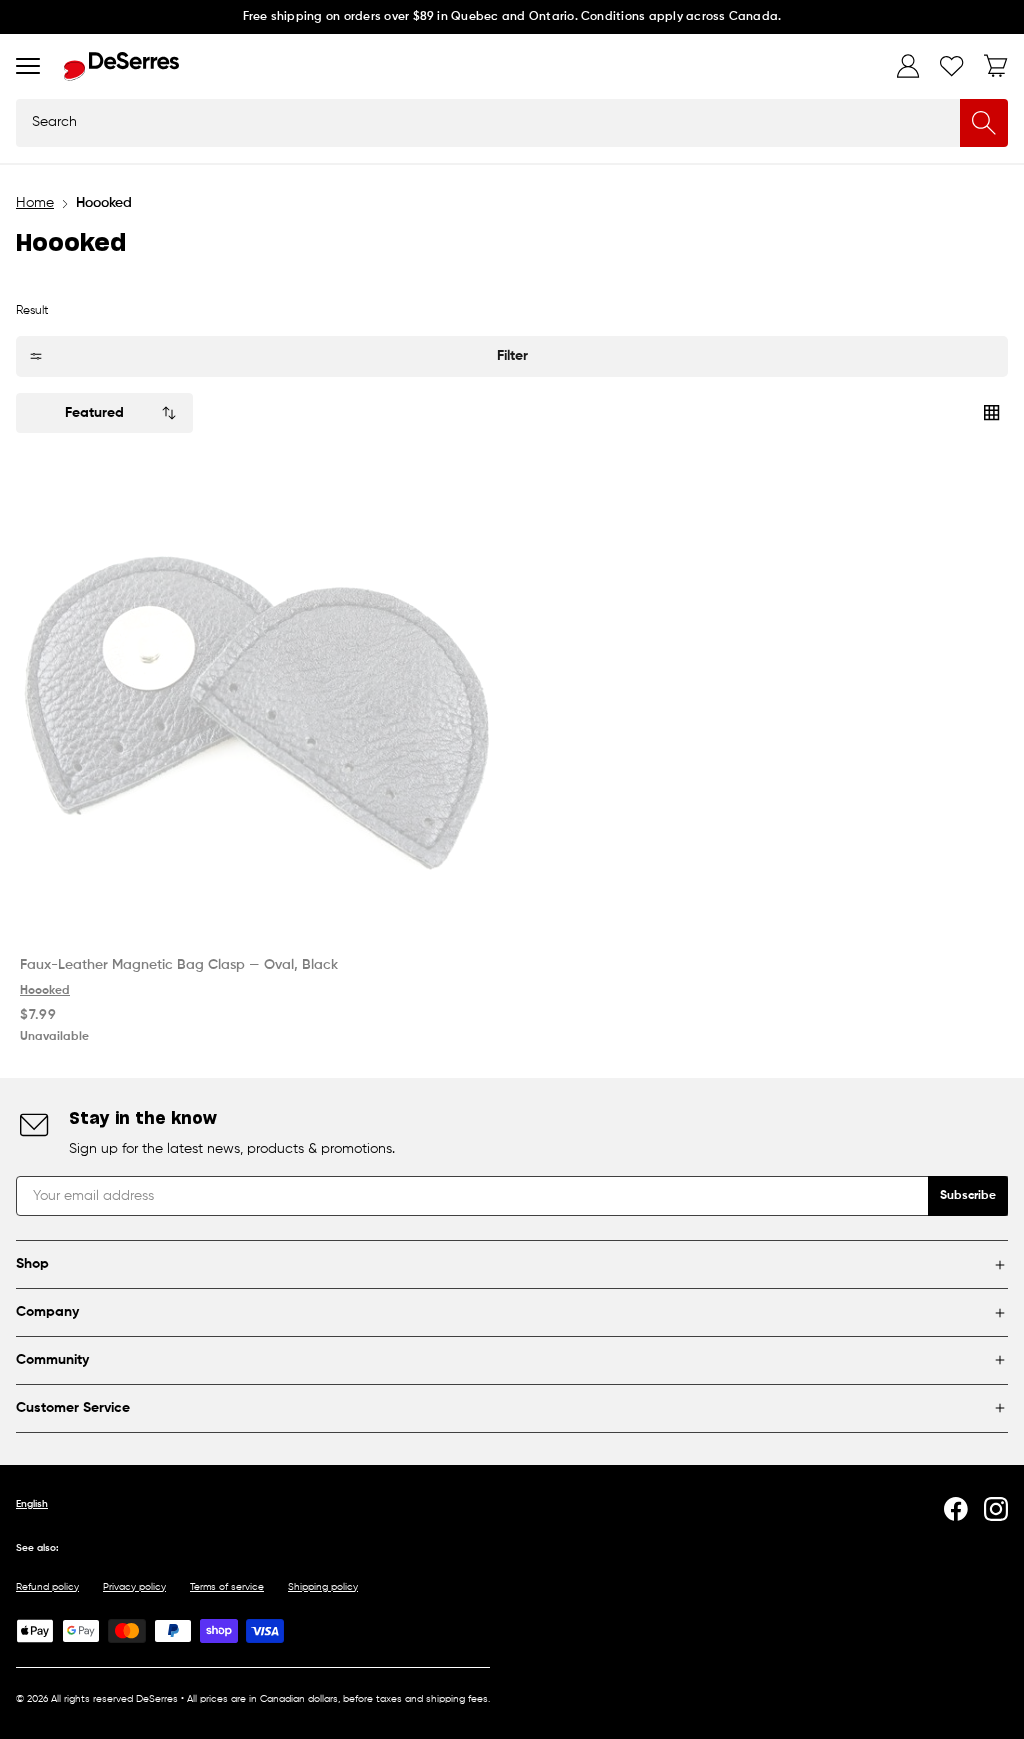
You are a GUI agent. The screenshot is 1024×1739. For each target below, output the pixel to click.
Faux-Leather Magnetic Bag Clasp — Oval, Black (179, 965)
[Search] (984, 123)
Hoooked (45, 991)
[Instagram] (996, 1509)
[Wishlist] (952, 66)
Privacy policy (134, 1587)
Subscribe (968, 1196)
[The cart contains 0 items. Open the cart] (996, 66)
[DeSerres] (121, 66)
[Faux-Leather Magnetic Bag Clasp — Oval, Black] (258, 699)
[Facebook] (956, 1509)
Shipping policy (323, 1587)
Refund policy (47, 1587)
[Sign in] (908, 66)
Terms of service (227, 1587)
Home (35, 203)
